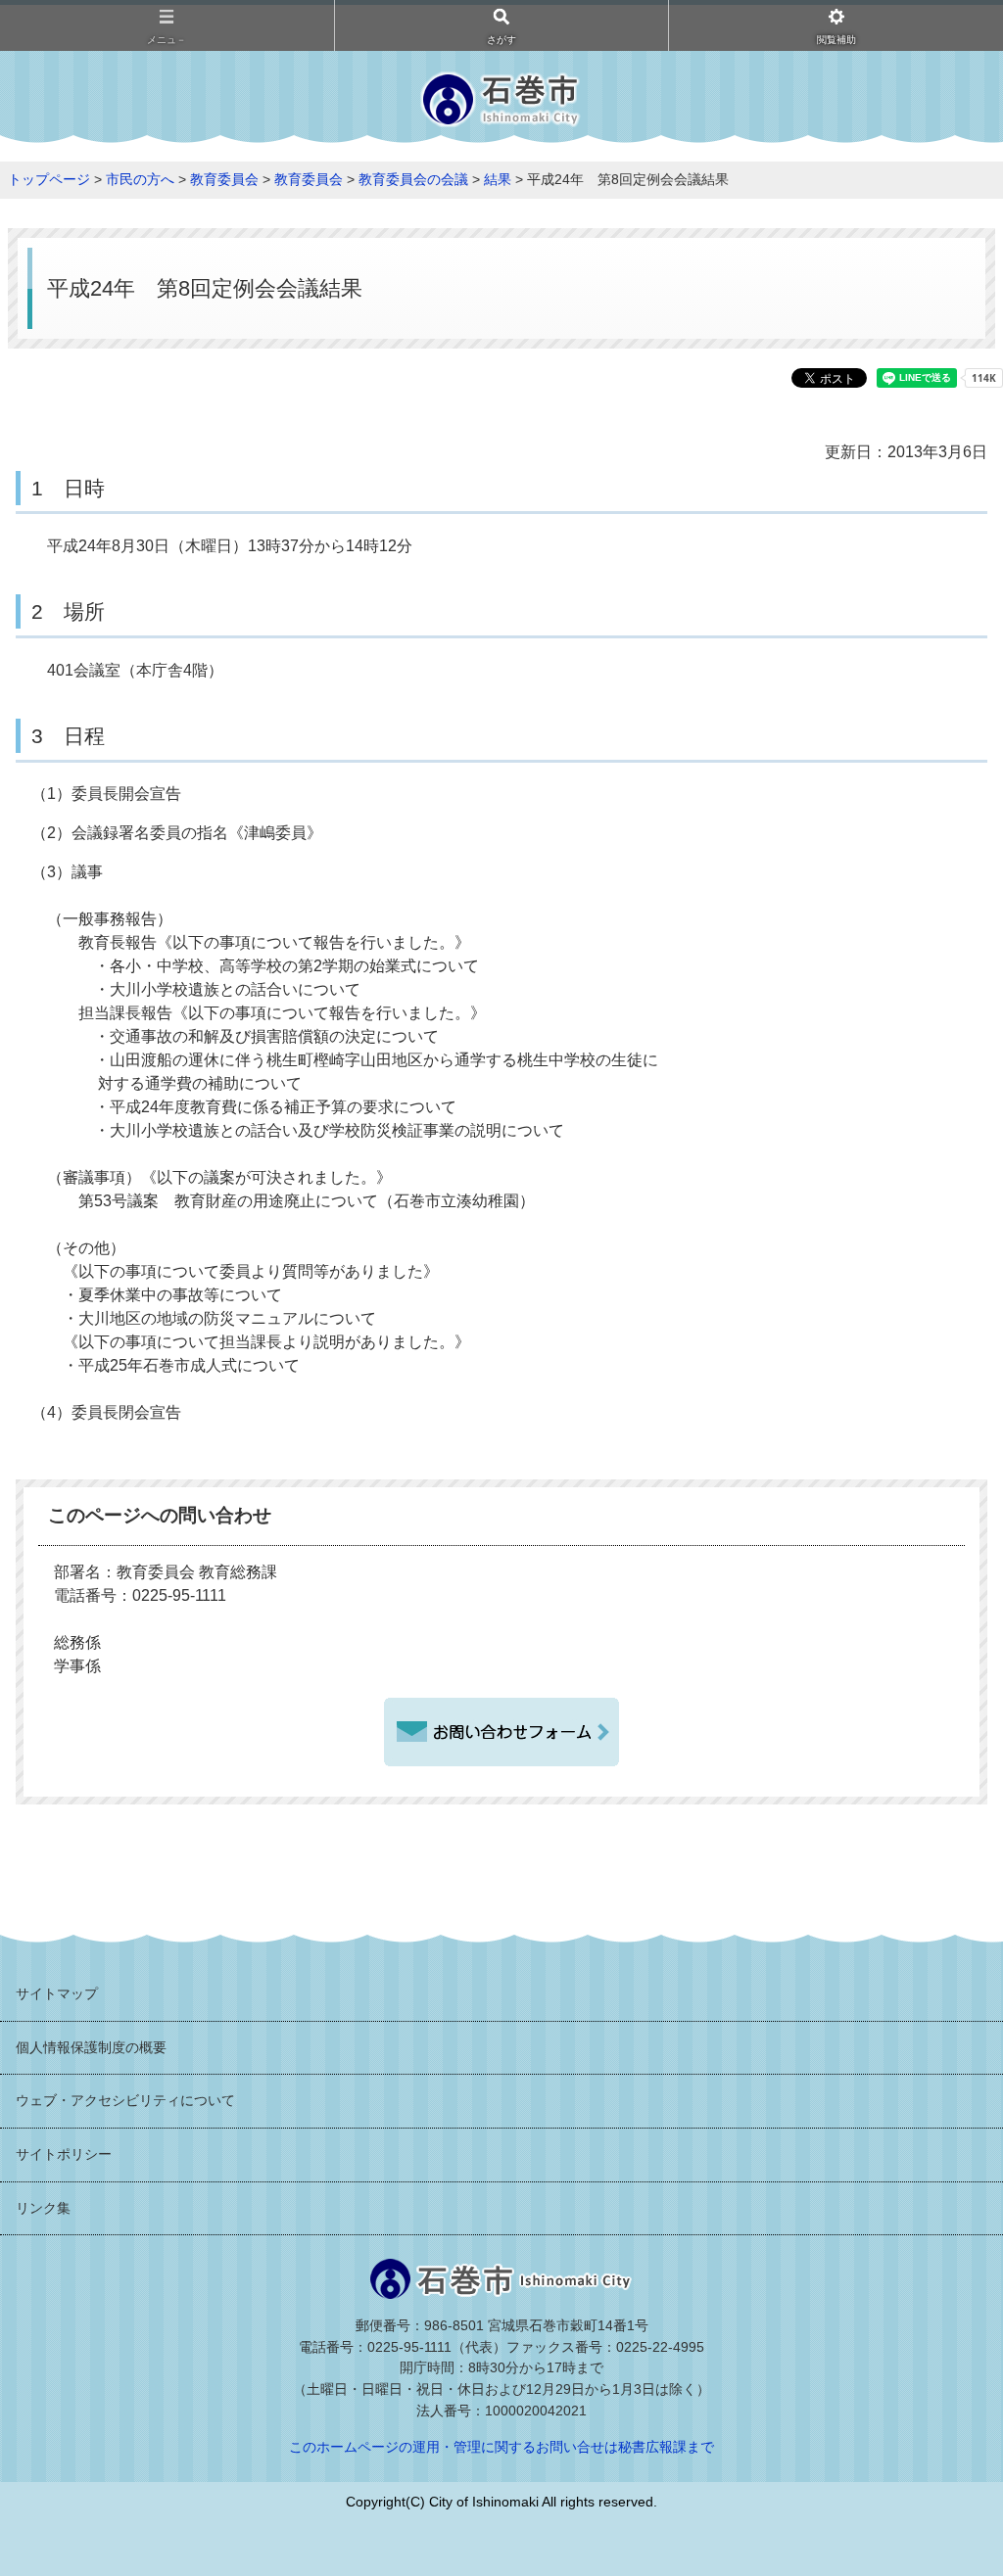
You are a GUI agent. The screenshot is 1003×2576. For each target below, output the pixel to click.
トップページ (49, 179)
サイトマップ (57, 1993)
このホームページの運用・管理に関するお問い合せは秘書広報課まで (501, 2447)
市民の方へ (140, 179)
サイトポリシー (64, 2154)
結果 (498, 179)
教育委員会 (224, 179)
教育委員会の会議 (413, 179)
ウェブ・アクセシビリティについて (125, 2100)
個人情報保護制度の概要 (91, 2047)
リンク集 (43, 2208)
